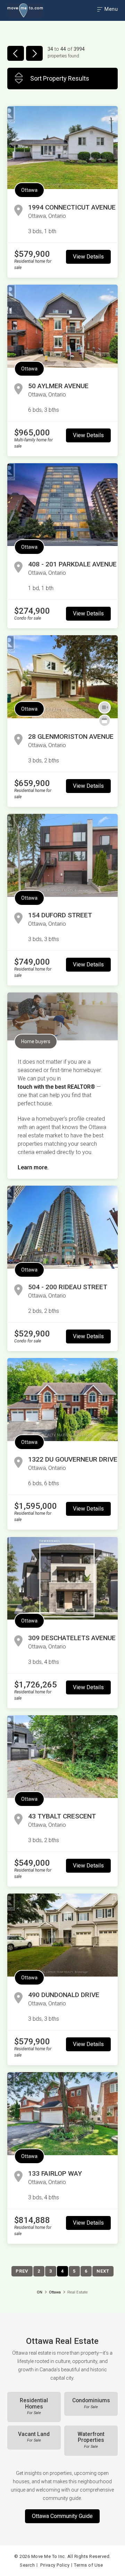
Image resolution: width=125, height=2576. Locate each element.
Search (27, 2565)
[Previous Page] (16, 53)
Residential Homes (34, 2406)
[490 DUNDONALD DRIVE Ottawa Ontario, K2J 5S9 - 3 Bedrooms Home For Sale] (62, 1935)
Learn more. (33, 1167)
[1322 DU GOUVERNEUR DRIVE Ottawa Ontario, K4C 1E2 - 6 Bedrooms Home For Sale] (62, 1400)
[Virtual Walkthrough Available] (105, 708)
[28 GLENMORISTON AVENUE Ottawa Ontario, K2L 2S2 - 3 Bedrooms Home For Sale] (62, 677)
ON (40, 2292)
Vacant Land (34, 2437)
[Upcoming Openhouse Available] (105, 721)
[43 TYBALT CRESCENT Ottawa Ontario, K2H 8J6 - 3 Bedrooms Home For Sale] (62, 1757)
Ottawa (29, 190)
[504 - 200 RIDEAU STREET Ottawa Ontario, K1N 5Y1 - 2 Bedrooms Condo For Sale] (62, 1227)
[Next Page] (34, 53)
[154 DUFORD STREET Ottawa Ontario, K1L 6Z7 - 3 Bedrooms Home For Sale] (62, 855)
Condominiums (91, 2403)
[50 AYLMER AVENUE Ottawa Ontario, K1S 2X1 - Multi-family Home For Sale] (62, 326)
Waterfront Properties (91, 2440)
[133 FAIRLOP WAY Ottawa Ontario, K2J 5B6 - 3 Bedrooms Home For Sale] (62, 2114)
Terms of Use (88, 2565)
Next (103, 2271)
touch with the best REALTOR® (56, 1087)
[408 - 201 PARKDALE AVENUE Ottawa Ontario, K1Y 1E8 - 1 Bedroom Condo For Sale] (62, 505)
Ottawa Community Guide (62, 2516)
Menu (111, 9)
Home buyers (36, 1041)
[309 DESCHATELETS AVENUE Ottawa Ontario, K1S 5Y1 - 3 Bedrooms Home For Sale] (62, 1578)
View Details (88, 257)
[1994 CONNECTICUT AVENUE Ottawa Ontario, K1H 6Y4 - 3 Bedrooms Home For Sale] (62, 148)
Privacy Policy (55, 2565)
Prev (22, 2271)
